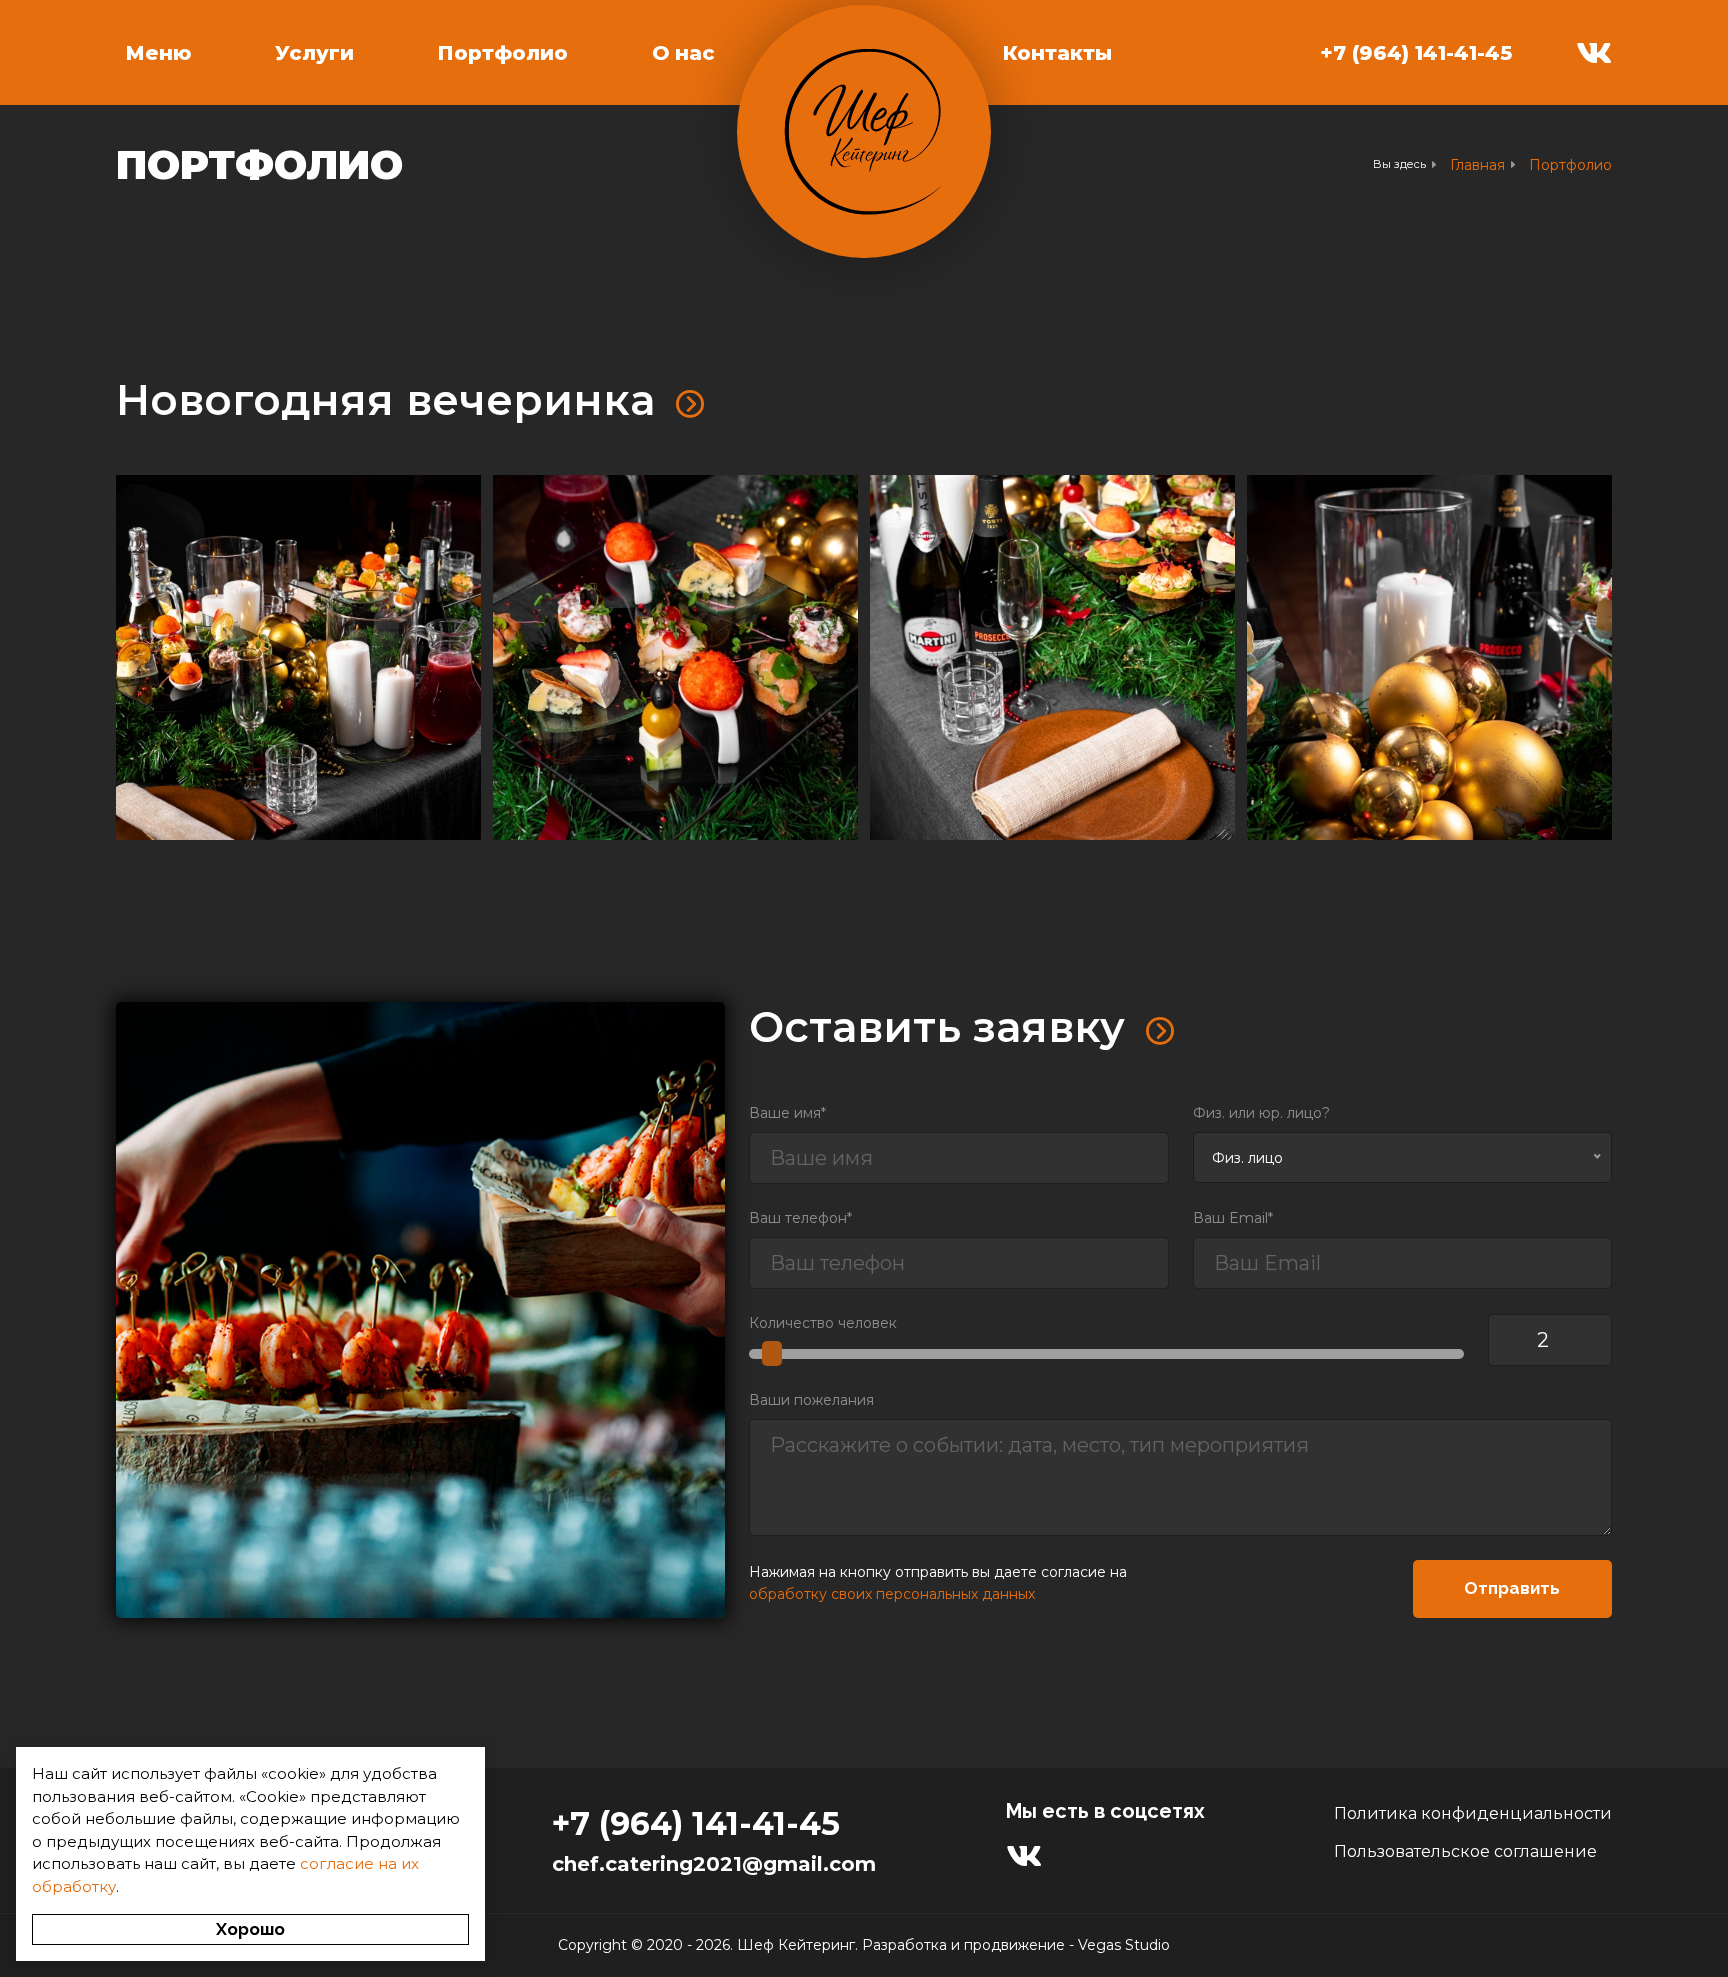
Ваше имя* (787, 1113)
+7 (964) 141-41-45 (1416, 53)
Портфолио (503, 53)
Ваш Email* (1233, 1218)
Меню (158, 53)
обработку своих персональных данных (892, 1594)
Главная (1477, 165)
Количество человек (823, 1323)
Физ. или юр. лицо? (1261, 1113)
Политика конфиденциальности (1473, 1813)
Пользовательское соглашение (1465, 1851)
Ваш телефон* (800, 1218)
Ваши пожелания (811, 1400)
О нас (683, 53)
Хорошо (250, 1929)
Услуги (314, 53)
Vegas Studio (1124, 1945)
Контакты (1057, 53)
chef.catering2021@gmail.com (714, 1864)
